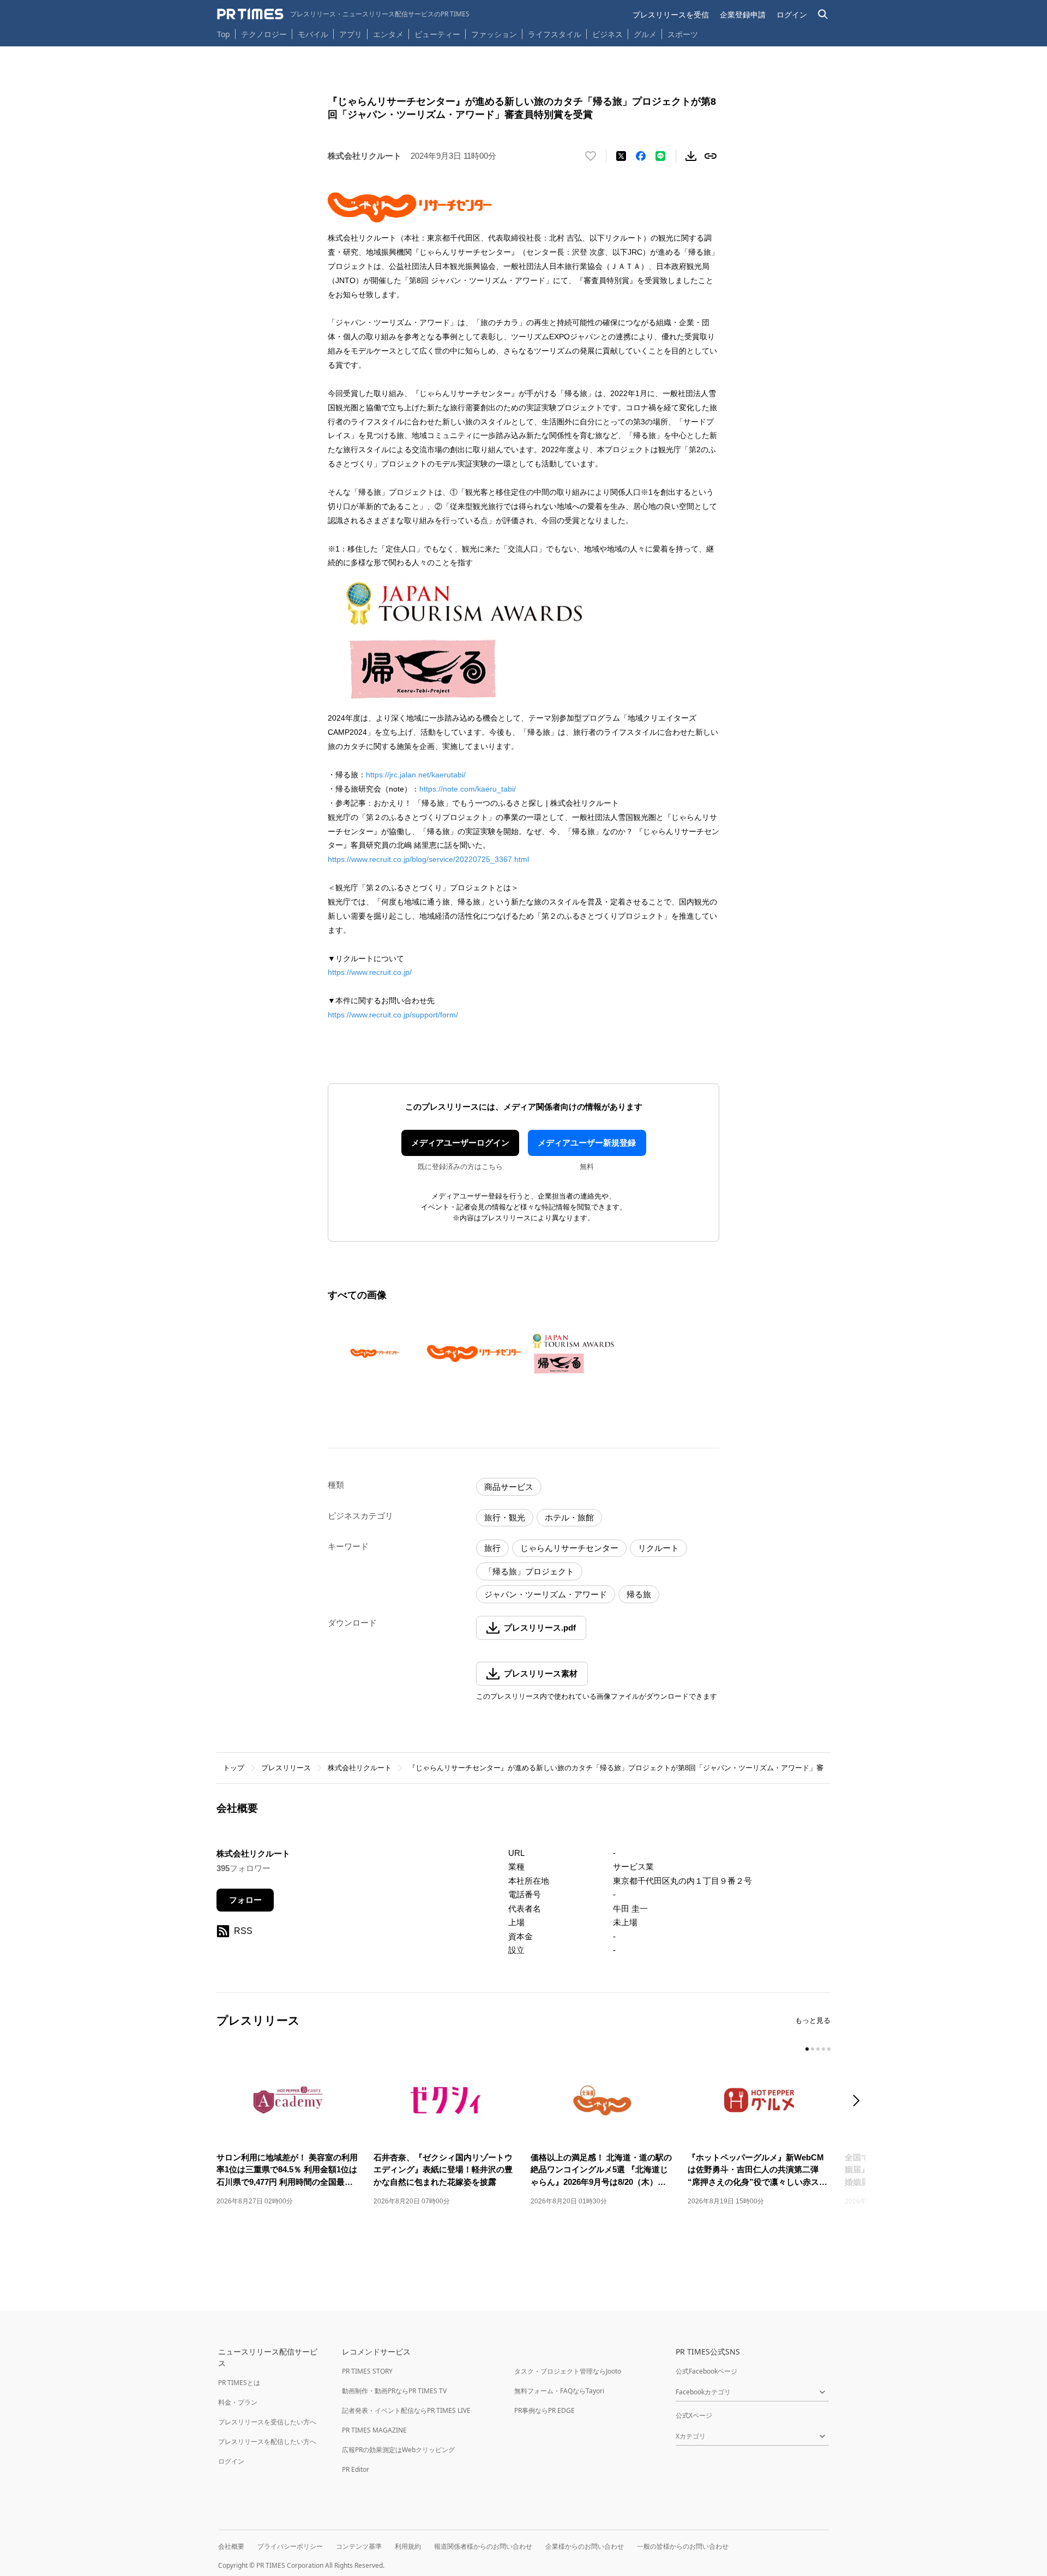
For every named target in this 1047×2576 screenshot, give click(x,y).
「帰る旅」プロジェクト (529, 1571)
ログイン (792, 14)
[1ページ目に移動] (807, 2049)
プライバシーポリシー (290, 2546)
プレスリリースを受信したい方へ (267, 2422)
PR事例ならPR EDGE (544, 2410)
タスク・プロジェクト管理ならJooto (568, 2371)
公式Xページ (694, 2415)
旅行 (492, 1548)
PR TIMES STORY (367, 2371)
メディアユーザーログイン (460, 1143)
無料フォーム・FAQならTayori (559, 2391)
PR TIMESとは (239, 2383)
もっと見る (813, 2020)
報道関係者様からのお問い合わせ (483, 2546)
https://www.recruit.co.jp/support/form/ (393, 1015)
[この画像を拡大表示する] (375, 1353)
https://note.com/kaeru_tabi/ (468, 789)
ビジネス (607, 34)
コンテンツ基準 (359, 2546)
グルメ (645, 34)
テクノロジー (264, 34)
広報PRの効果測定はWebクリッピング (398, 2450)
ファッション (494, 34)
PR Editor (356, 2469)
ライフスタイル (555, 34)
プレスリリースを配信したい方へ (267, 2442)
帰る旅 (639, 1594)
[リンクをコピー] (711, 156)
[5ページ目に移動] (829, 2049)
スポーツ (683, 34)
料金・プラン (238, 2402)
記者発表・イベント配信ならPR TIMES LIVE (406, 2410)
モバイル (313, 34)
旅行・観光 (505, 1517)
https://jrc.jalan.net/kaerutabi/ (416, 775)
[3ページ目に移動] (818, 2049)
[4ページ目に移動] (823, 2049)
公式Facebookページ (706, 2371)
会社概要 (231, 2546)
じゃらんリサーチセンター (569, 1548)
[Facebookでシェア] (641, 156)
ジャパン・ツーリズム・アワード (546, 1594)
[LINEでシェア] (660, 156)
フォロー (245, 1900)
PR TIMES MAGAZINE (374, 2430)
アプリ (351, 34)
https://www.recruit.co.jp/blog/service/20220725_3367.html (428, 859)
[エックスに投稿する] (621, 156)
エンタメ (388, 34)
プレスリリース (286, 1768)
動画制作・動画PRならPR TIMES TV (394, 2391)
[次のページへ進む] (859, 2102)
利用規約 (408, 2546)
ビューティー (437, 34)
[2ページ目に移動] (813, 2049)
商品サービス (509, 1487)
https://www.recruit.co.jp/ (370, 972)
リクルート (658, 1548)
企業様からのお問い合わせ (585, 2546)
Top (224, 34)
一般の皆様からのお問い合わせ (683, 2546)
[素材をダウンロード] (691, 156)
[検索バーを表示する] (823, 14)
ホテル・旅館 (569, 1517)
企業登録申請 (743, 14)
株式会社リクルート (360, 1768)
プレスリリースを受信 (671, 14)
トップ (234, 1768)
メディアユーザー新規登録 (587, 1143)
